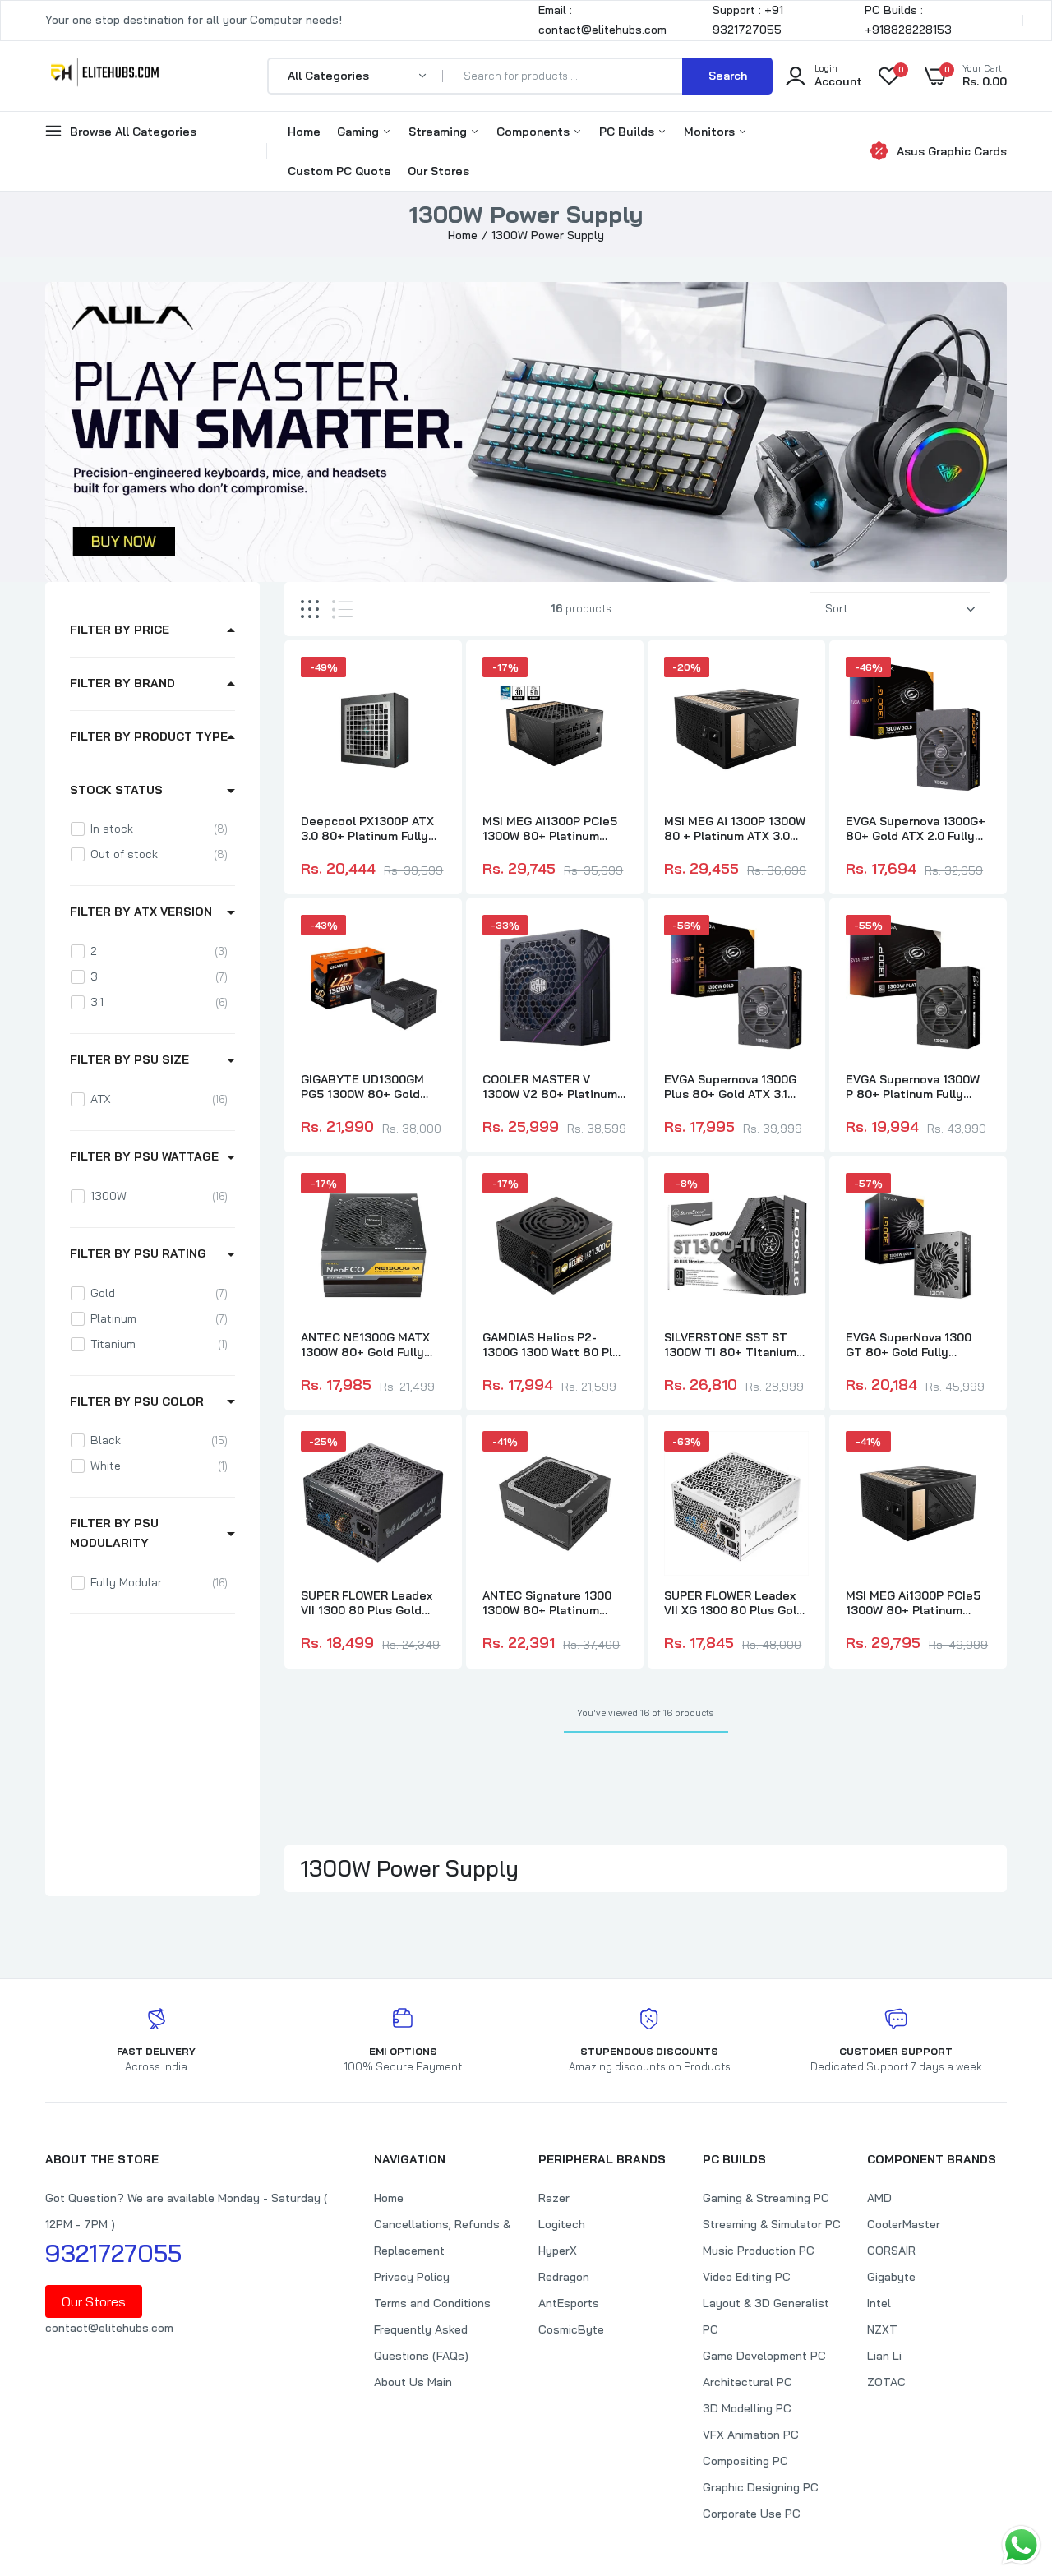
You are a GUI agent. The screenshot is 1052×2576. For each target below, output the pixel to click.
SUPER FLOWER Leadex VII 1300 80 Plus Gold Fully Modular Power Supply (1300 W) (367, 1603)
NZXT (882, 2329)
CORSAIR (891, 2251)
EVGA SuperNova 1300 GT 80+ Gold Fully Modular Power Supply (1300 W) (909, 1345)
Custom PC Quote (339, 171)
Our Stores (438, 171)
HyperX (558, 2251)
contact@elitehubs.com (109, 2328)
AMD (879, 2198)
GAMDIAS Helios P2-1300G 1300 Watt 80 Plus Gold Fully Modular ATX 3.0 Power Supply (554, 1345)
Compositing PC (745, 2461)
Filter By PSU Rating (138, 1253)
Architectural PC (747, 2382)
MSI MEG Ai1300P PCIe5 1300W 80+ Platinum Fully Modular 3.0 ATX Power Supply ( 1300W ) (550, 829)
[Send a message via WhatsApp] (1021, 2545)
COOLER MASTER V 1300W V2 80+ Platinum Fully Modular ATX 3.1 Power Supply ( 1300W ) (550, 1087)
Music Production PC (759, 2251)
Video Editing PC (747, 2277)
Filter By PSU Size (129, 1059)
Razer (554, 2198)
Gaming (360, 132)
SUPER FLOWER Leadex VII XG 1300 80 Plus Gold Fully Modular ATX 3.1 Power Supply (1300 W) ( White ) (734, 1603)
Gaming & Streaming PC (766, 2198)
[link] (431, 684)
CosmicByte (571, 2329)
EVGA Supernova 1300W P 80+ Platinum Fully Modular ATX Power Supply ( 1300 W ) (913, 1087)
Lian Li (884, 2356)
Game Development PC (764, 2356)
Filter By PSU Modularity (114, 1533)
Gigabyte (891, 2277)
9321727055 (113, 2253)
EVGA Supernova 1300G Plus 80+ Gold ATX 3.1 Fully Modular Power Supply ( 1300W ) (730, 1087)
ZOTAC (886, 2382)
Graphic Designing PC (761, 2487)
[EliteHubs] (105, 76)
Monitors (711, 132)
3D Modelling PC (747, 2408)
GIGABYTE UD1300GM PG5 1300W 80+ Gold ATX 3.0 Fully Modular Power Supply (362, 1087)
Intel (879, 2303)
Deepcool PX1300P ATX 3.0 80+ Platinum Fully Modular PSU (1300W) (367, 829)
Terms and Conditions (432, 2303)
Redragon (564, 2277)
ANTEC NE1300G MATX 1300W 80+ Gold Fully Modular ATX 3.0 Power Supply (366, 1345)
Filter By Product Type (149, 736)
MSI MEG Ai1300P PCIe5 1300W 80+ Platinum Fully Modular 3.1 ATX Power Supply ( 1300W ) (913, 1603)
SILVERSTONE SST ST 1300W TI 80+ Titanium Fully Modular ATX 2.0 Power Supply (730, 1345)
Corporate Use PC (752, 2514)
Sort (837, 608)
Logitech (562, 2224)
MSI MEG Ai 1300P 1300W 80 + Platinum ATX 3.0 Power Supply (735, 829)
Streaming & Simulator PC (772, 2224)
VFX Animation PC (751, 2435)
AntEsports (569, 2303)
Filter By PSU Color (137, 1401)
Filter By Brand (122, 683)
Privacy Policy (412, 2277)
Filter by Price (120, 630)
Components (535, 132)
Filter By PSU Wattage (144, 1156)
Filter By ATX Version (141, 912)
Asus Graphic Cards (952, 151)
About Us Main (413, 2382)
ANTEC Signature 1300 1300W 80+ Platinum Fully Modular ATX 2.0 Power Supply (547, 1603)
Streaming (439, 132)
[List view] (342, 609)
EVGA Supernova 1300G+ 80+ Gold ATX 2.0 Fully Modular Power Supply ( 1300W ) (916, 829)
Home (304, 132)
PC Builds (628, 132)
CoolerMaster (904, 2224)
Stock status (116, 790)
